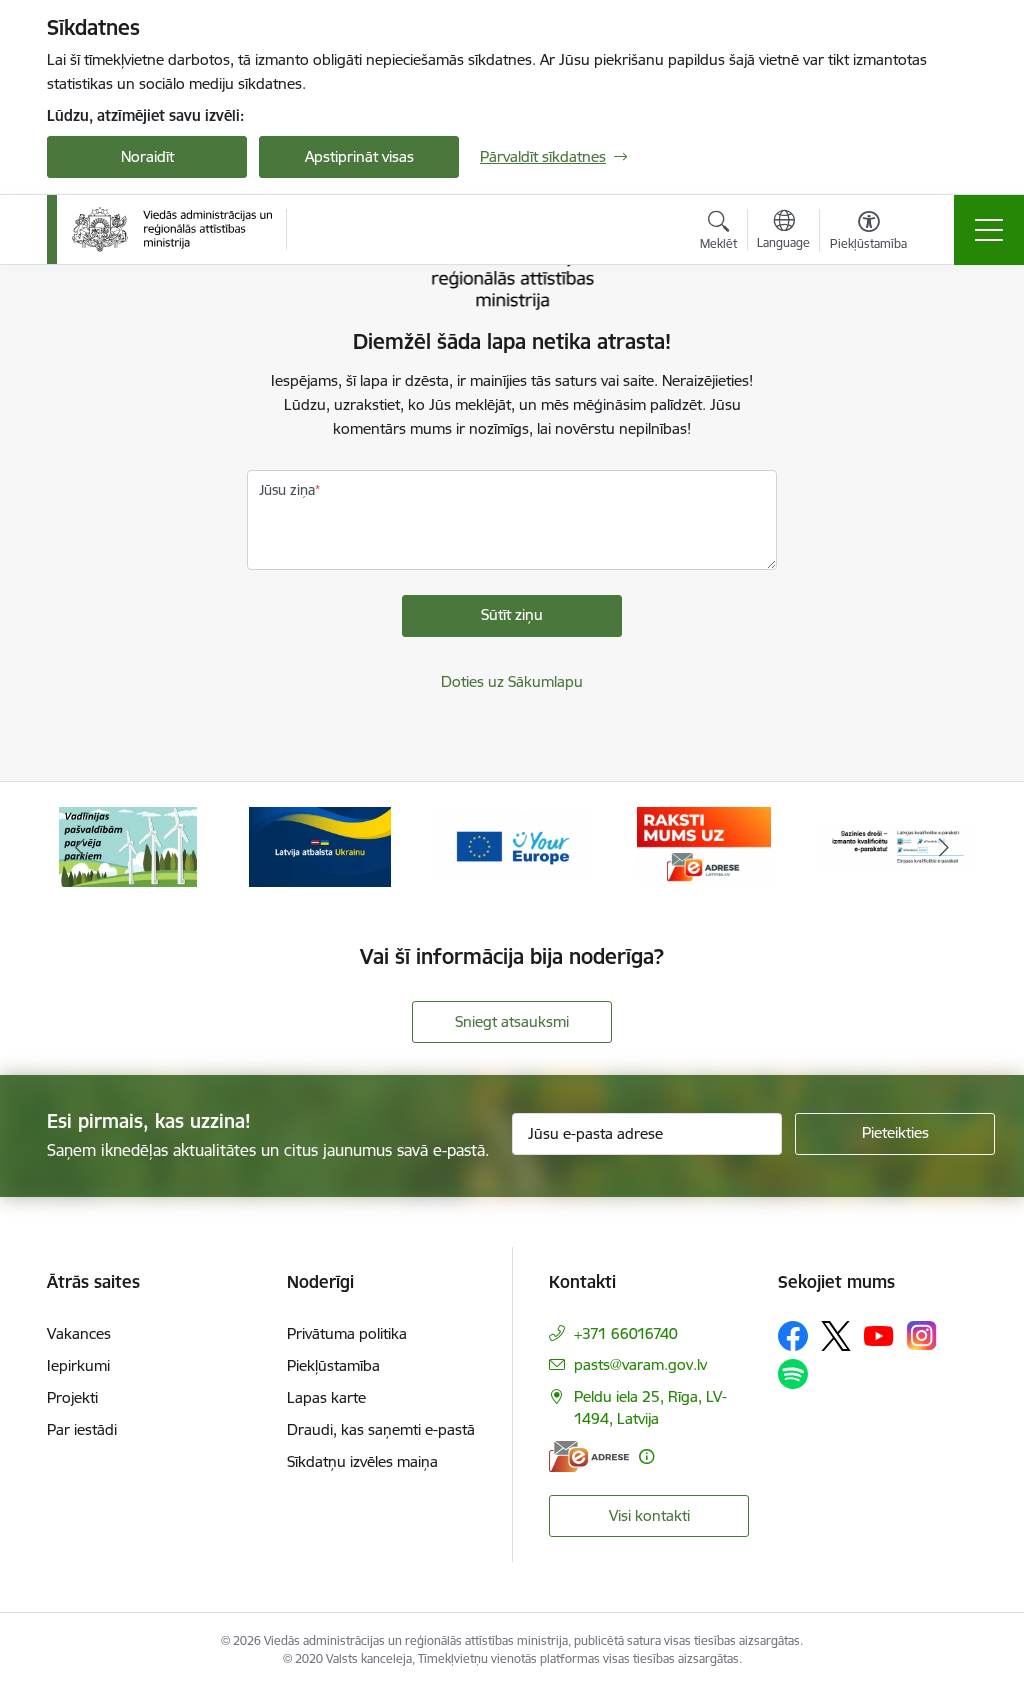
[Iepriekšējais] (80, 847)
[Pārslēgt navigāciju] (989, 230)
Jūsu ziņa (287, 490)
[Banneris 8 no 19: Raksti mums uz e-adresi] (703, 845)
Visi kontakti (649, 1515)
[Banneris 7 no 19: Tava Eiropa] (512, 845)
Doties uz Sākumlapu (512, 681)
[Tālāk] (944, 847)
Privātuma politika (347, 1333)
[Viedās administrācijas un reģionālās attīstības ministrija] (172, 229)
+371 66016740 (626, 1333)
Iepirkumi (78, 1365)
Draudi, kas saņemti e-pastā (381, 1429)
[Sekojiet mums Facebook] (793, 1336)
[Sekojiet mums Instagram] (922, 1335)
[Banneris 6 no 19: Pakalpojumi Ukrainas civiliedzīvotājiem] (320, 845)
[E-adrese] (589, 1456)
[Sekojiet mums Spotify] (793, 1374)
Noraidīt (147, 156)
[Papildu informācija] (646, 1456)
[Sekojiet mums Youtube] (879, 1335)
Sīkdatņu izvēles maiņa (362, 1461)
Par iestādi (82, 1429)
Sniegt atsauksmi (512, 1021)
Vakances (79, 1333)
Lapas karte (326, 1397)
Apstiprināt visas (359, 156)
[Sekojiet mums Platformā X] (836, 1336)
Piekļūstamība (333, 1365)
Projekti (72, 1397)
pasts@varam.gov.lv (640, 1364)
